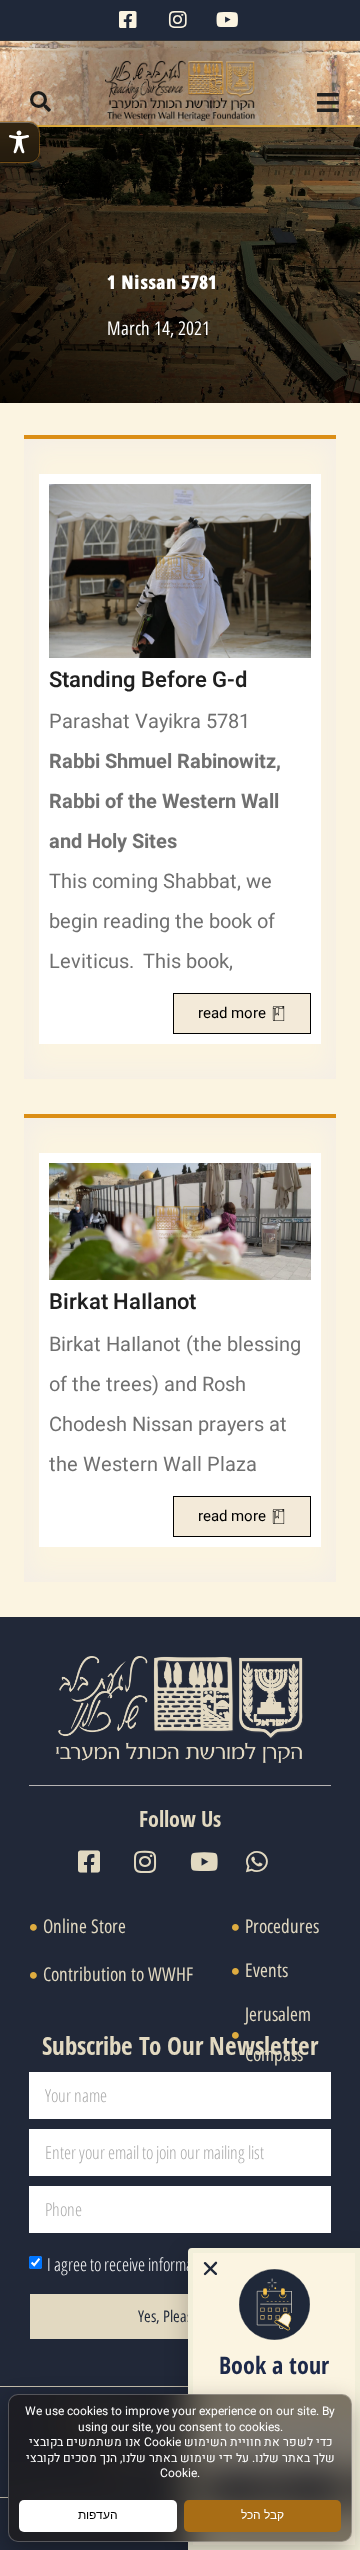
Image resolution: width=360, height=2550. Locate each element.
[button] (40, 101)
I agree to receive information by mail (153, 2264)
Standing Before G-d (148, 680)
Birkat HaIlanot (122, 1302)
